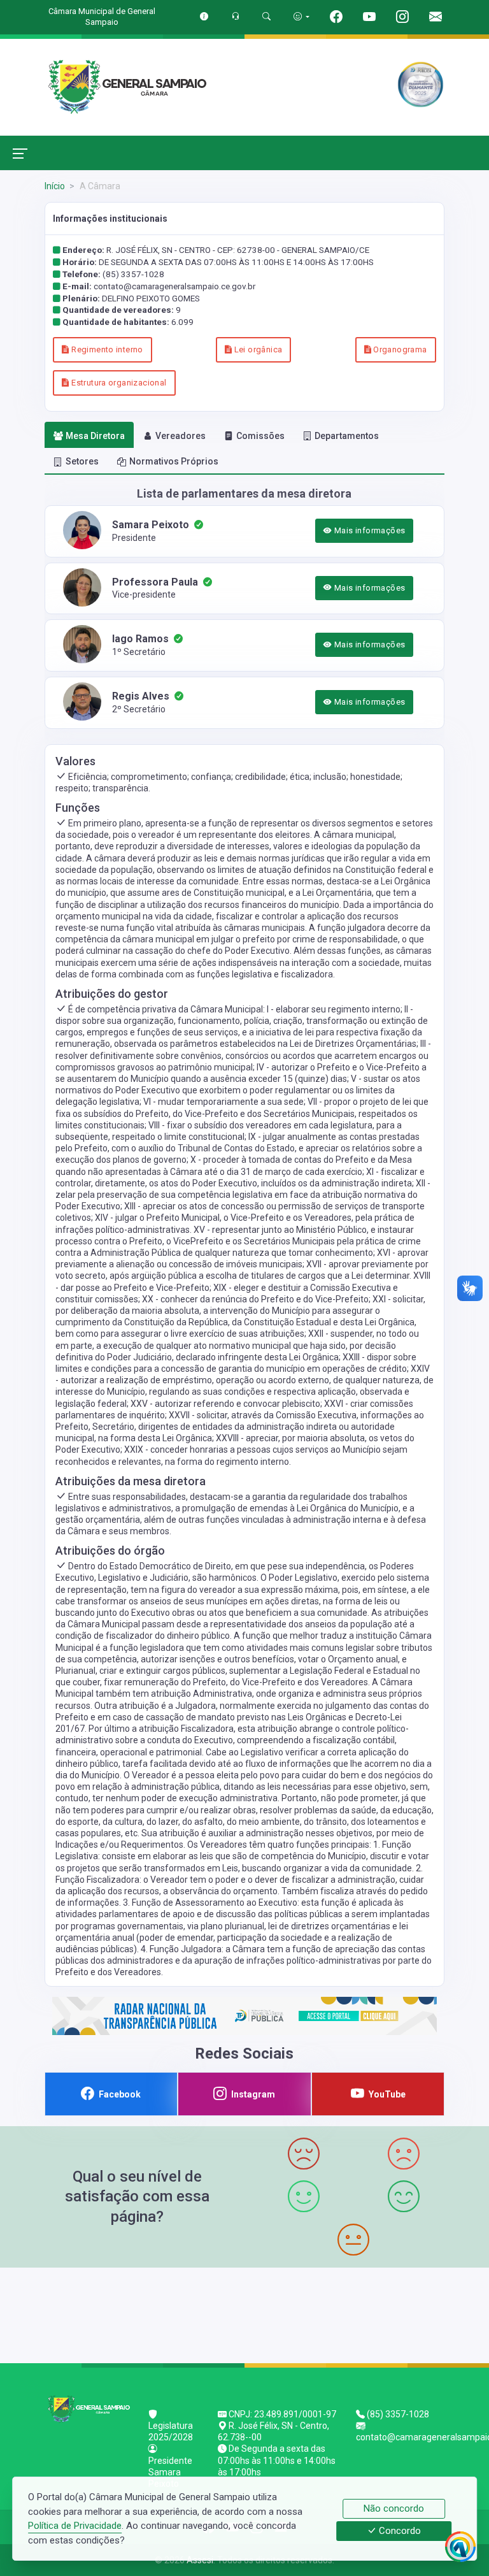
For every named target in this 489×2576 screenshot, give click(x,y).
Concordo (399, 2531)
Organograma (399, 349)
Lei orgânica (257, 349)
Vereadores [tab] (181, 436)
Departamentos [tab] (347, 436)
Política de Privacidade (75, 2526)
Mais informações (369, 530)
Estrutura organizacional (118, 383)
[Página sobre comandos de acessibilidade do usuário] (301, 16)
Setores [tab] (82, 461)
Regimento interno (106, 349)
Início (55, 186)
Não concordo (394, 2508)
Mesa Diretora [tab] (95, 436)
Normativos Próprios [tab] (174, 461)
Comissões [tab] (260, 436)
